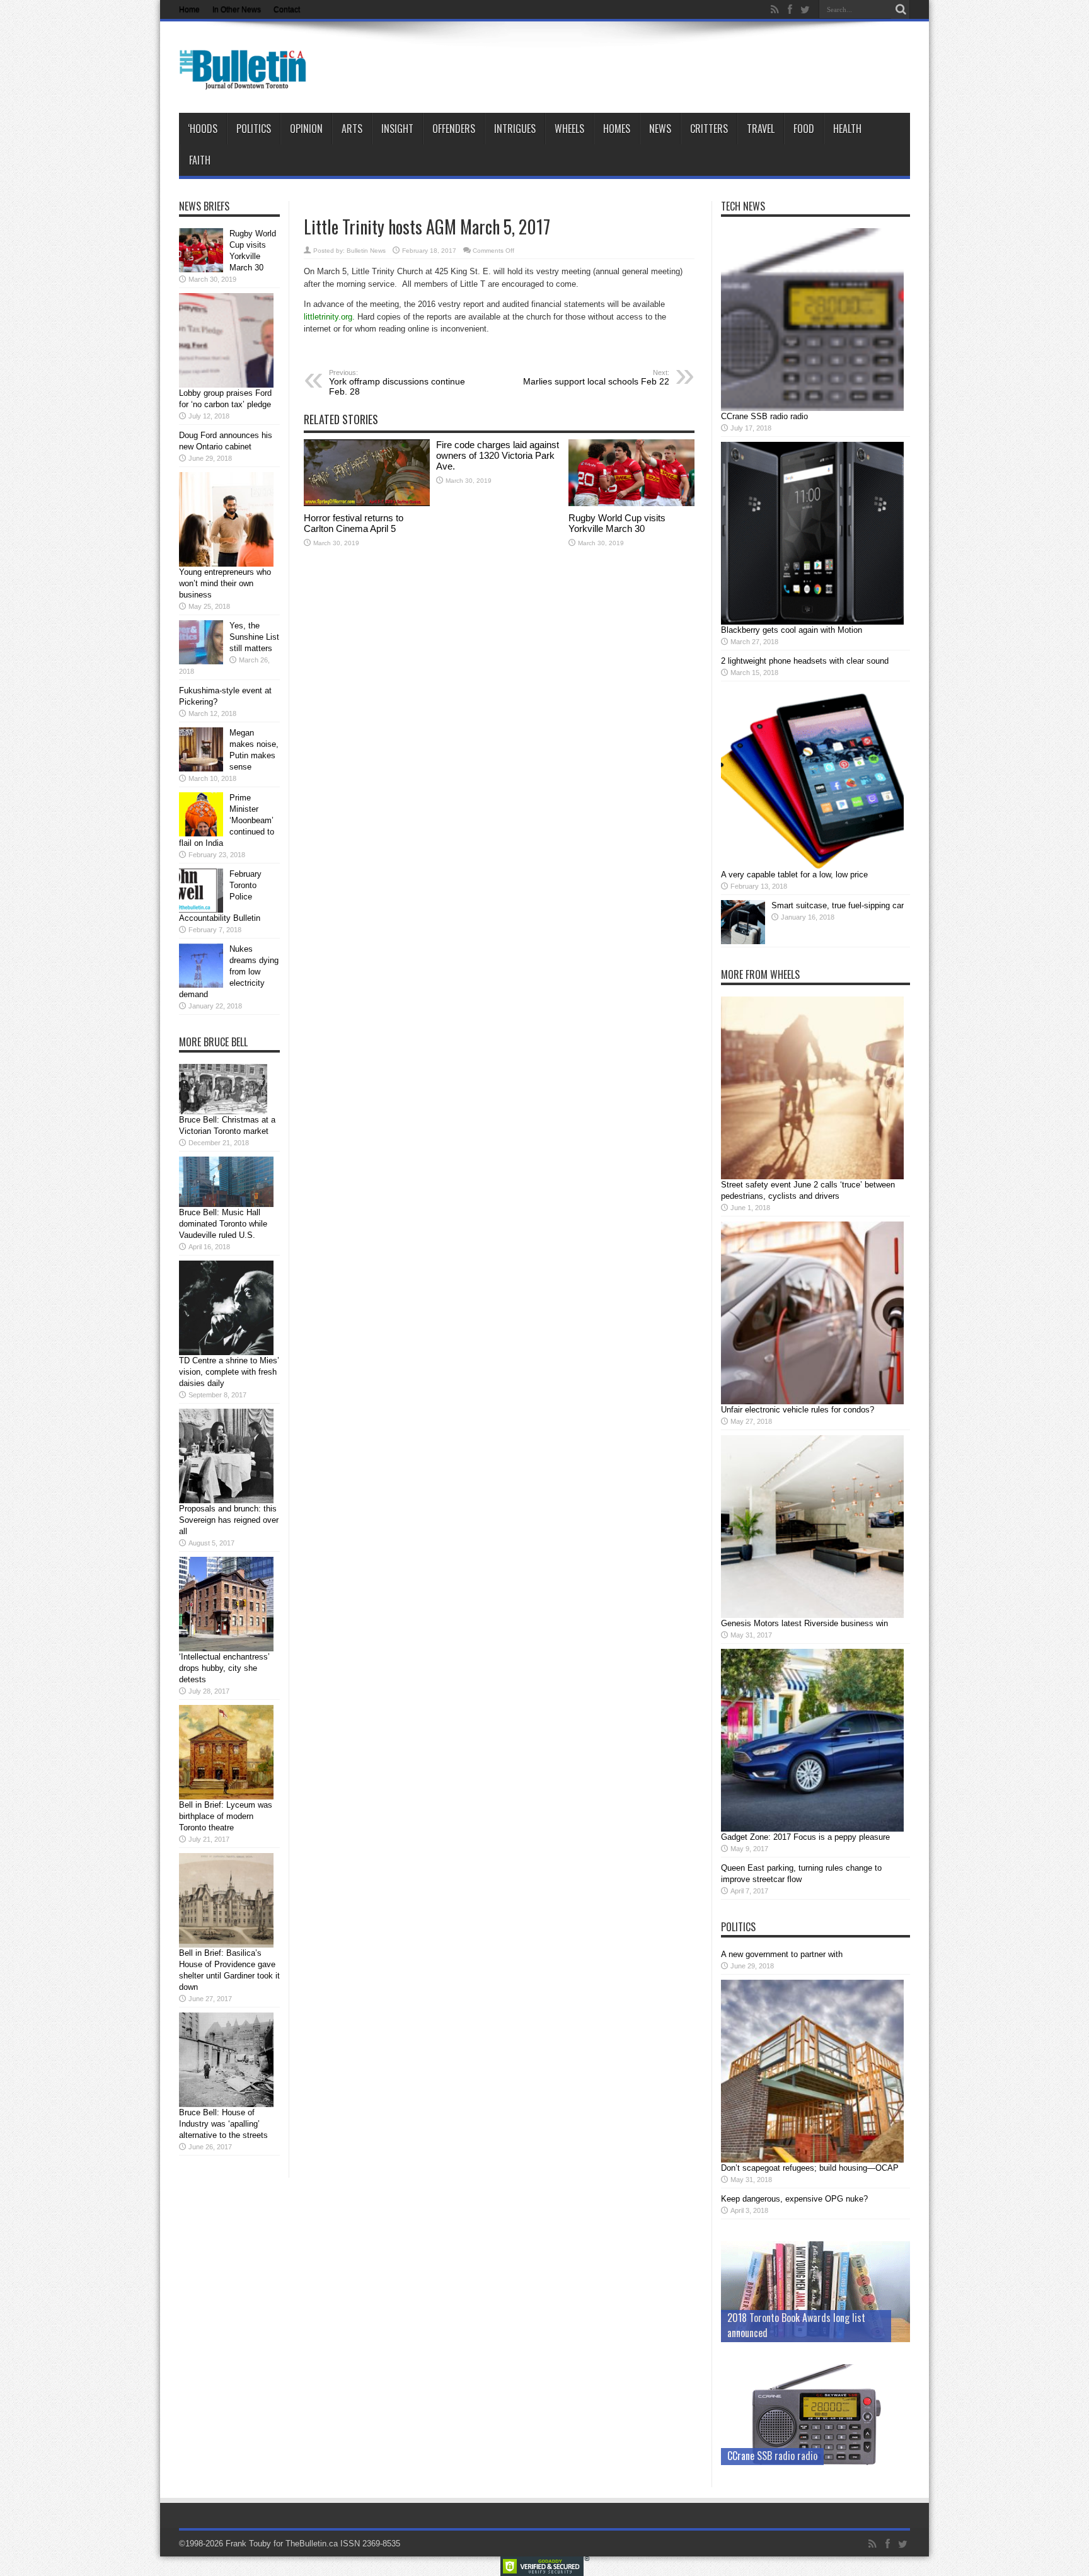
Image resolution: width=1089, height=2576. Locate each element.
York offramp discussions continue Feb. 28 (397, 383)
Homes (617, 129)
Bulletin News (366, 251)
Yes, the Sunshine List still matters (254, 637)
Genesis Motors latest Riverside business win (804, 1623)
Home (189, 9)
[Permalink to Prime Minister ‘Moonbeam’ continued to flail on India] (201, 834)
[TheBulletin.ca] (247, 81)
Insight (397, 129)
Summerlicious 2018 (767, 2333)
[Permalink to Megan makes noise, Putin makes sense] (201, 769)
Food (804, 129)
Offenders (454, 129)
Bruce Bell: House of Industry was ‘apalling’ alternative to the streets (223, 2124)
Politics (254, 129)
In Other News (237, 9)
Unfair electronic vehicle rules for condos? (798, 1410)
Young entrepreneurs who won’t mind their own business (225, 583)
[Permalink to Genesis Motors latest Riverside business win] (812, 1615)
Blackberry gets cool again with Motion (792, 630)
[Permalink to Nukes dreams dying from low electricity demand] (201, 985)
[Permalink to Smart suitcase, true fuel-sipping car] (743, 941)
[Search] (901, 9)
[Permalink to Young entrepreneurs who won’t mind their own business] (226, 564)
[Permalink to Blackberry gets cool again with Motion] (812, 622)
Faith (200, 160)
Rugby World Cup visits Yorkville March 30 (617, 523)
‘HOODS (203, 129)
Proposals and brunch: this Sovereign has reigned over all (229, 1520)
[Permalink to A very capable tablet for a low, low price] (812, 866)
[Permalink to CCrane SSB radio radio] (812, 408)
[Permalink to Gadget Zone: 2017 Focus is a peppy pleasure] (812, 1829)
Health (847, 129)
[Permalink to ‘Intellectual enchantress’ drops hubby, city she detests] (226, 1649)
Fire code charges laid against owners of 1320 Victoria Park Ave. (498, 455)
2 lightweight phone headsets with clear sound (805, 661)
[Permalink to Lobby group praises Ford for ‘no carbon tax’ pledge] (226, 385)
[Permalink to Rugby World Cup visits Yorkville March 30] (631, 503)
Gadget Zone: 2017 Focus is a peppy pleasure (805, 1837)
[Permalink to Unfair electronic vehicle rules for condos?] (812, 1401)
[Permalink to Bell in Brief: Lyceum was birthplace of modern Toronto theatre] (226, 1797)
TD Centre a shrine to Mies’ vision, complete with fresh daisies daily (229, 1372)
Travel (761, 129)
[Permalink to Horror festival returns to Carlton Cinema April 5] (367, 503)
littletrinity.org (328, 317)
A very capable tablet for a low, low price (794, 875)
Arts (352, 129)
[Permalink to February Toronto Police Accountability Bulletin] (201, 910)
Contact (287, 9)
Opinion (306, 129)
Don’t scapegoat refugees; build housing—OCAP (810, 2168)
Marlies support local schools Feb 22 (596, 378)
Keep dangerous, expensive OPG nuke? (794, 2199)
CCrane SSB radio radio (764, 416)
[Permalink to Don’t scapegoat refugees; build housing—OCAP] (812, 2160)
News (660, 129)
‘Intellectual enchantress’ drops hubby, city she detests (224, 1668)
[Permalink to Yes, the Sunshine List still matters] (201, 661)
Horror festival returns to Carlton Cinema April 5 (354, 523)
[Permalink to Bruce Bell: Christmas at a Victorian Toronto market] (223, 1112)
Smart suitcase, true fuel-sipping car (838, 905)
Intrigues (515, 129)
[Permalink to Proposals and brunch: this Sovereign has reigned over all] (226, 1500)
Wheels (569, 129)
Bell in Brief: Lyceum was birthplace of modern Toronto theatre (226, 1816)
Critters (709, 129)
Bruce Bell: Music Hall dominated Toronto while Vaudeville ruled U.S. (223, 1224)
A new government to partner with (782, 1954)
